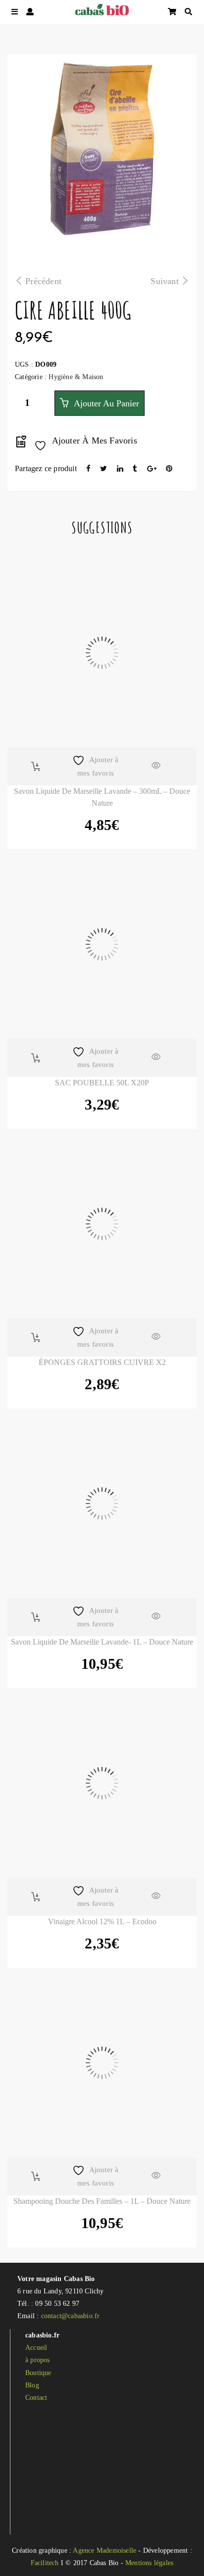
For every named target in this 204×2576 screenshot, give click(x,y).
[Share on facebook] (89, 469)
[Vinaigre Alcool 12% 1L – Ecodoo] (102, 1783)
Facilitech (45, 2563)
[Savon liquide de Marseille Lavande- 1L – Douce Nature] (102, 1504)
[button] (36, 766)
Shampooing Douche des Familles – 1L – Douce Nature (102, 2201)
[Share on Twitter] (104, 469)
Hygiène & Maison (76, 377)
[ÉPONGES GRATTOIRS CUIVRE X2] (102, 1224)
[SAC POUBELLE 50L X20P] (102, 944)
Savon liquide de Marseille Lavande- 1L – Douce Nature (102, 1642)
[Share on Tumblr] (136, 469)
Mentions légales (149, 2563)
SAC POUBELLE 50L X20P (102, 1083)
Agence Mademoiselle (104, 2551)
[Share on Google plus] (153, 469)
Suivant (164, 281)
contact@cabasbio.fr (71, 2316)
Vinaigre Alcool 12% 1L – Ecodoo (102, 1921)
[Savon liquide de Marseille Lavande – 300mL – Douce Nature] (102, 653)
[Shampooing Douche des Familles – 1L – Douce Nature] (102, 2063)
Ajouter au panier (105, 403)
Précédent (43, 281)
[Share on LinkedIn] (121, 469)
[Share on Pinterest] (169, 469)
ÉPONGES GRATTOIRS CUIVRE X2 (102, 1362)
